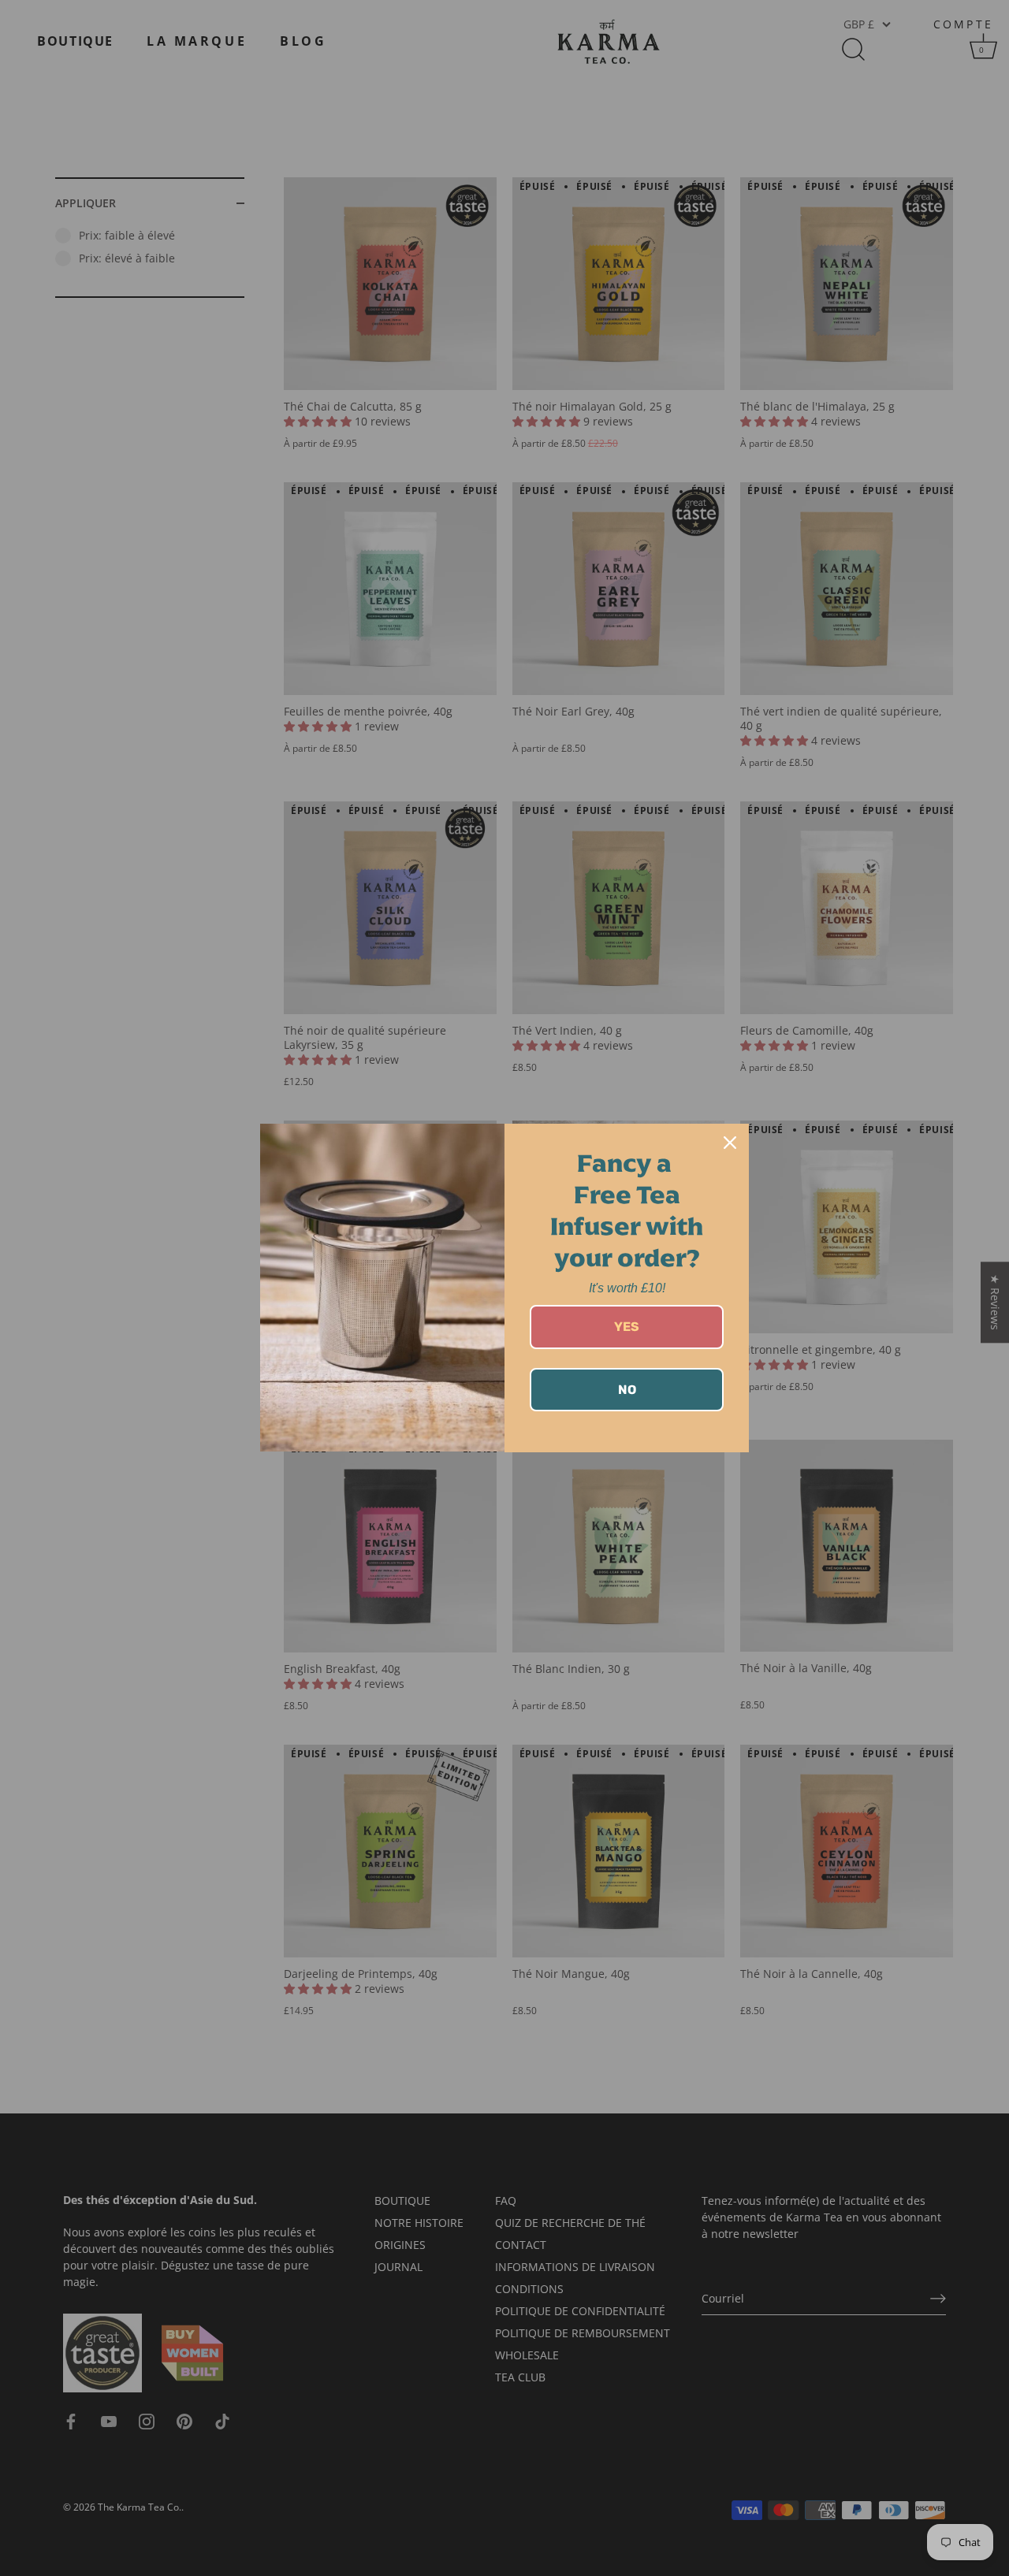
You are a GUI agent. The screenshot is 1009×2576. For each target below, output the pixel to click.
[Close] (730, 1143)
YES (627, 1327)
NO (627, 1390)
